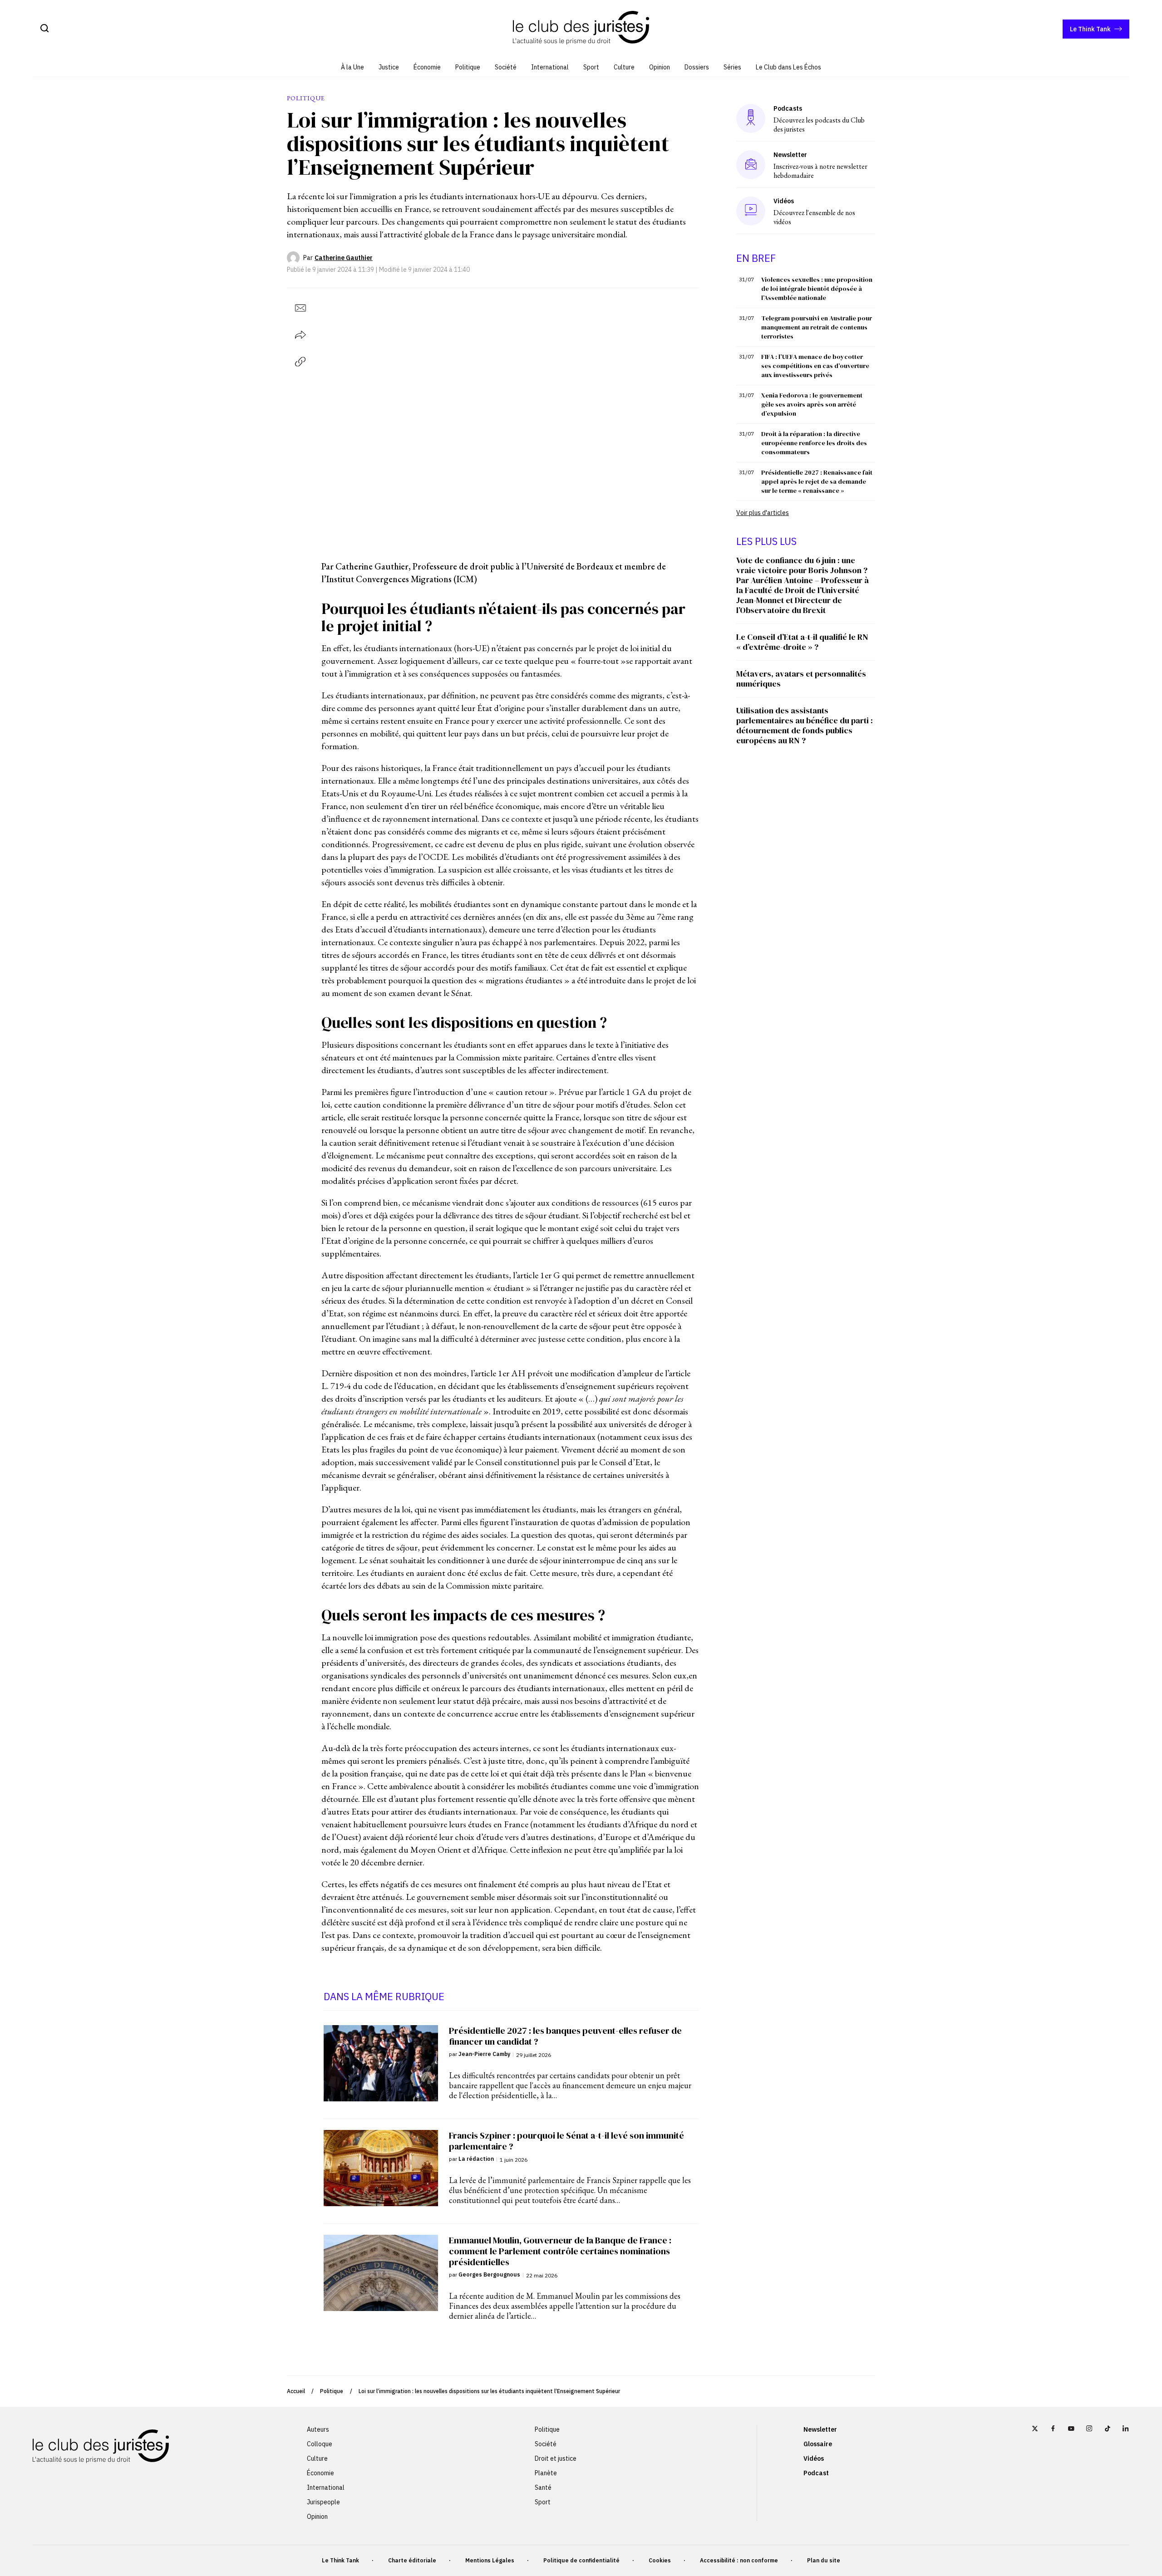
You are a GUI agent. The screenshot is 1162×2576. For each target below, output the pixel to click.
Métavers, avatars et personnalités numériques (801, 679)
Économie (427, 67)
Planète (546, 2473)
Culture (624, 67)
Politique (468, 67)
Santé (543, 2488)
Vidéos (814, 2458)
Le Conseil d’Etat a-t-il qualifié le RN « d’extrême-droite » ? (802, 642)
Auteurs (318, 2429)
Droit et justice (556, 2458)
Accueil (296, 2391)
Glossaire (818, 2444)
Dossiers (697, 67)
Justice (389, 67)
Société (506, 67)
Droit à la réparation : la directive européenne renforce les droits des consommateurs (814, 443)
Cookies (660, 2560)
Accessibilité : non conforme (739, 2560)
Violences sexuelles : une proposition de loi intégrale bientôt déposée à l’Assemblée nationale (817, 289)
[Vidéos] (751, 211)
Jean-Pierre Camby (484, 2054)
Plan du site (824, 2560)
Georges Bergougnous (489, 2274)
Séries (732, 67)
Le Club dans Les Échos (788, 67)
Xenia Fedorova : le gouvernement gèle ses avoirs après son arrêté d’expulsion (812, 404)
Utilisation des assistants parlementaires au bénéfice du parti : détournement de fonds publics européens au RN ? (805, 725)
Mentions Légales (490, 2560)
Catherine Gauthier (344, 258)
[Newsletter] (751, 165)
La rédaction (476, 2159)
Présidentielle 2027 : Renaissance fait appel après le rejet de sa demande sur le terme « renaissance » (817, 481)
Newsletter (820, 2429)
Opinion (660, 67)
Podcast (816, 2473)
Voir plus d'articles (763, 513)
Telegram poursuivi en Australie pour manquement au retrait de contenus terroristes (817, 327)
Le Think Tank (1090, 29)
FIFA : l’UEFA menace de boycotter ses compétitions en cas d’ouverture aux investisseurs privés (815, 366)
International (550, 67)
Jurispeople (323, 2502)
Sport (591, 67)
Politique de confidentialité (581, 2560)
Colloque (320, 2444)
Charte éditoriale (412, 2560)
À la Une (352, 67)
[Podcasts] (751, 118)
